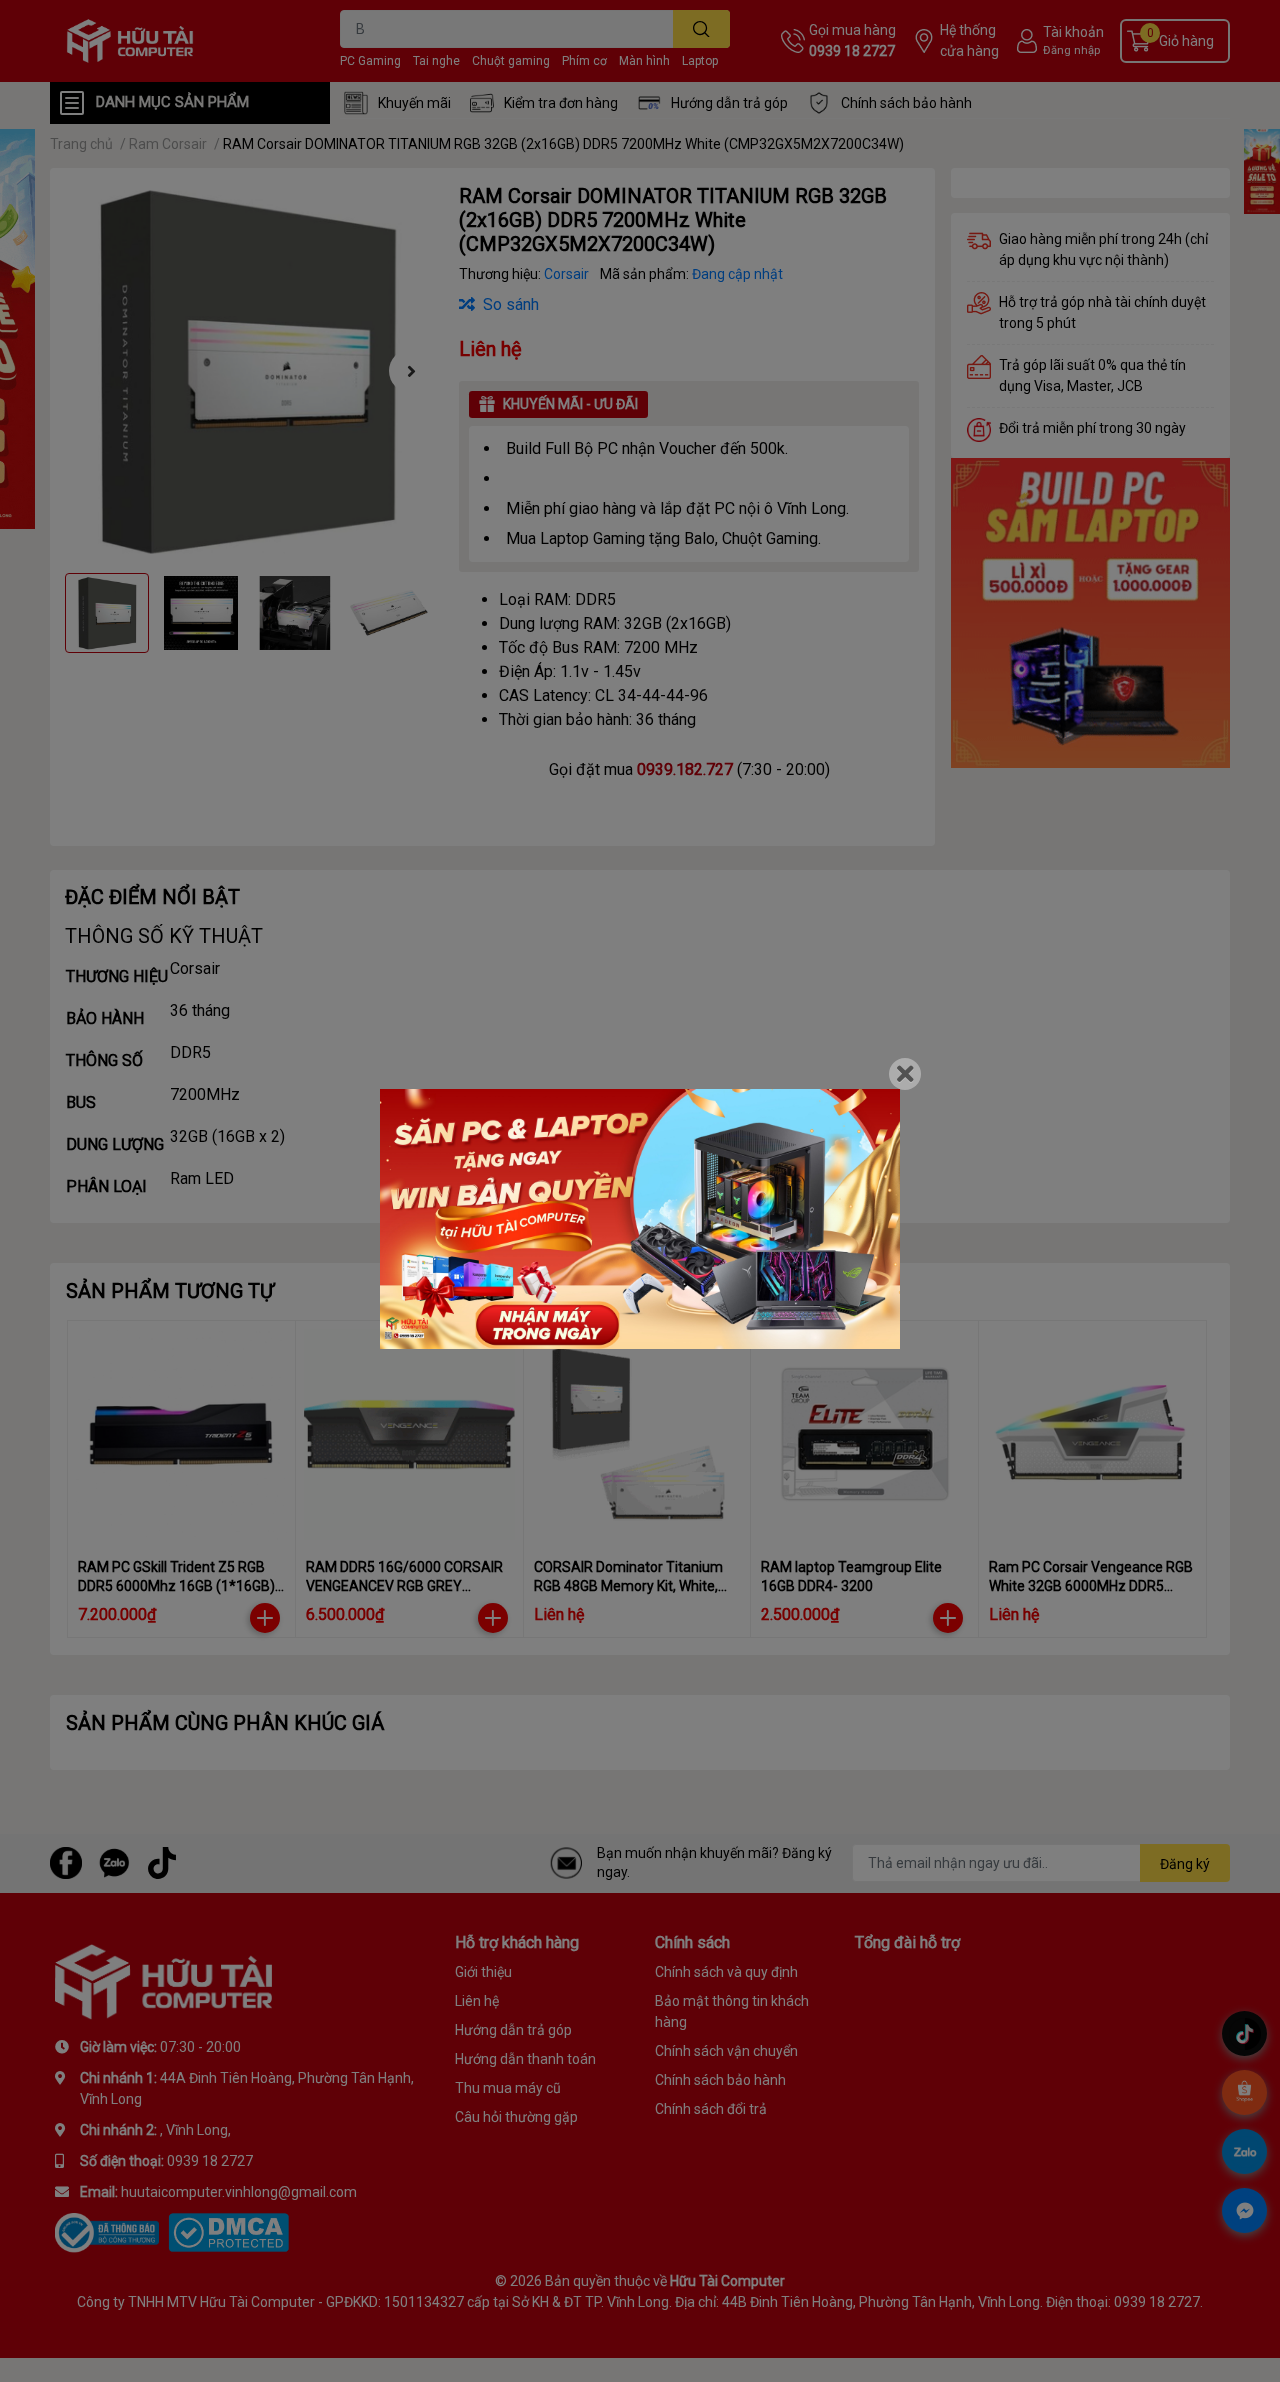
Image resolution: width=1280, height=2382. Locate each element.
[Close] (905, 1074)
